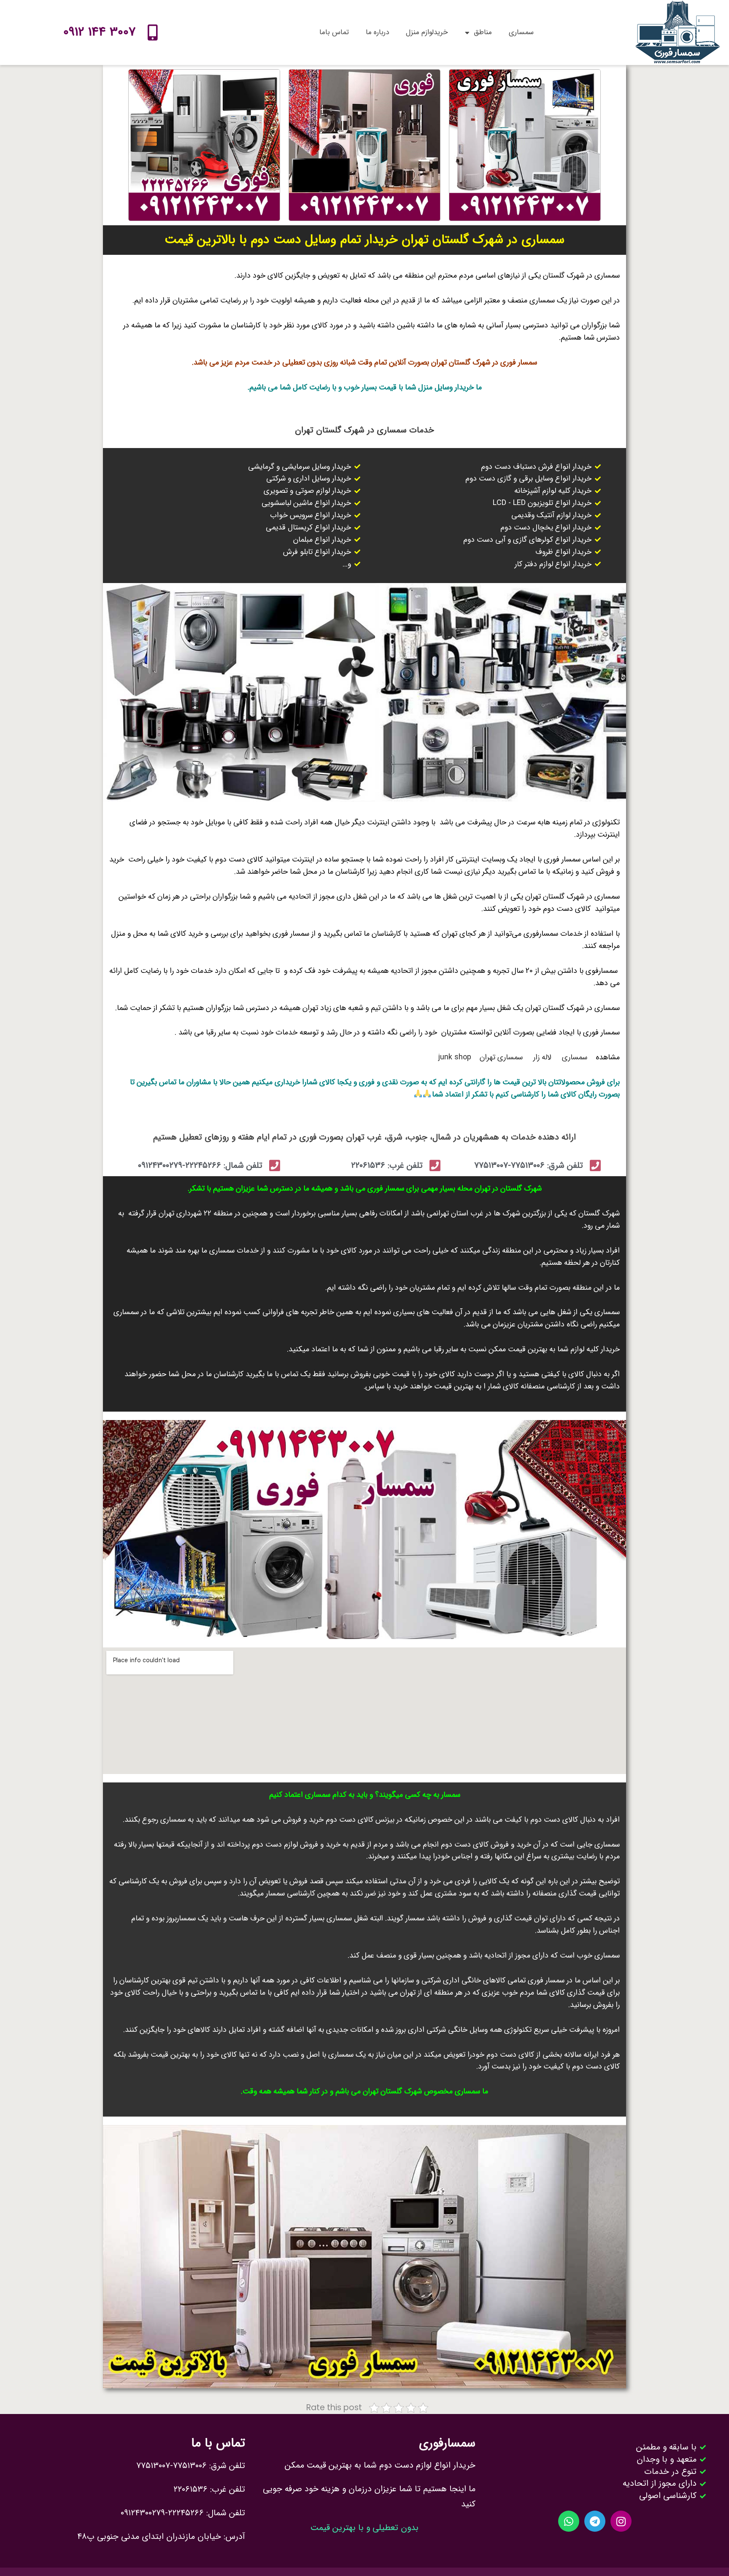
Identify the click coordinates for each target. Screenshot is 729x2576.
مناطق (483, 32)
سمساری (521, 32)
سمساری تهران (501, 1057)
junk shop (455, 1057)
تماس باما (334, 32)
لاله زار (543, 1057)
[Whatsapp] (569, 2521)
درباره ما (377, 32)
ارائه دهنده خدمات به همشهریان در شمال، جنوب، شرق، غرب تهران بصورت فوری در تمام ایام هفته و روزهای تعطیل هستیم (364, 1137)
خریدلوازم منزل (427, 32)
